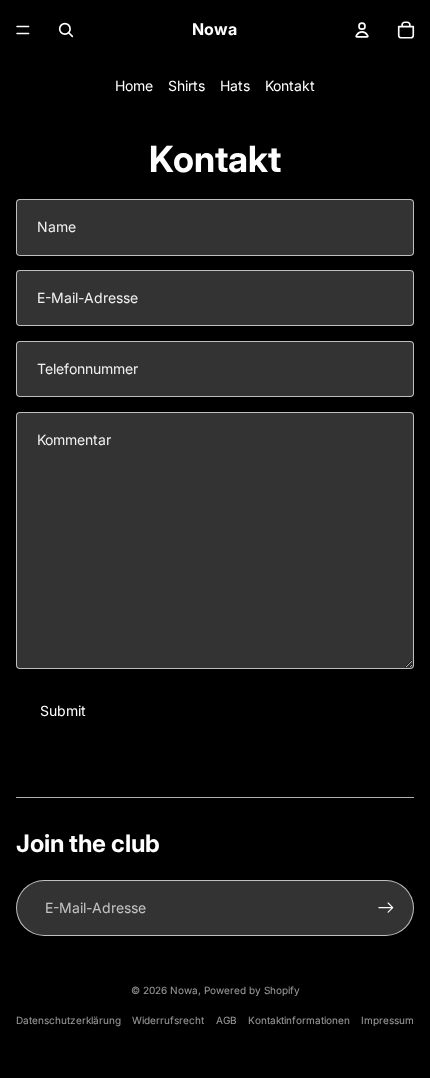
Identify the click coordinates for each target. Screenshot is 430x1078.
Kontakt (290, 85)
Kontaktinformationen (299, 1020)
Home (134, 85)
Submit (63, 710)
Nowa (184, 990)
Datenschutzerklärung (68, 1020)
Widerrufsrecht (168, 1020)
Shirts (186, 85)
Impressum (387, 1020)
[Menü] (23, 30)
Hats (235, 85)
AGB (226, 1020)
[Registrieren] (386, 908)
